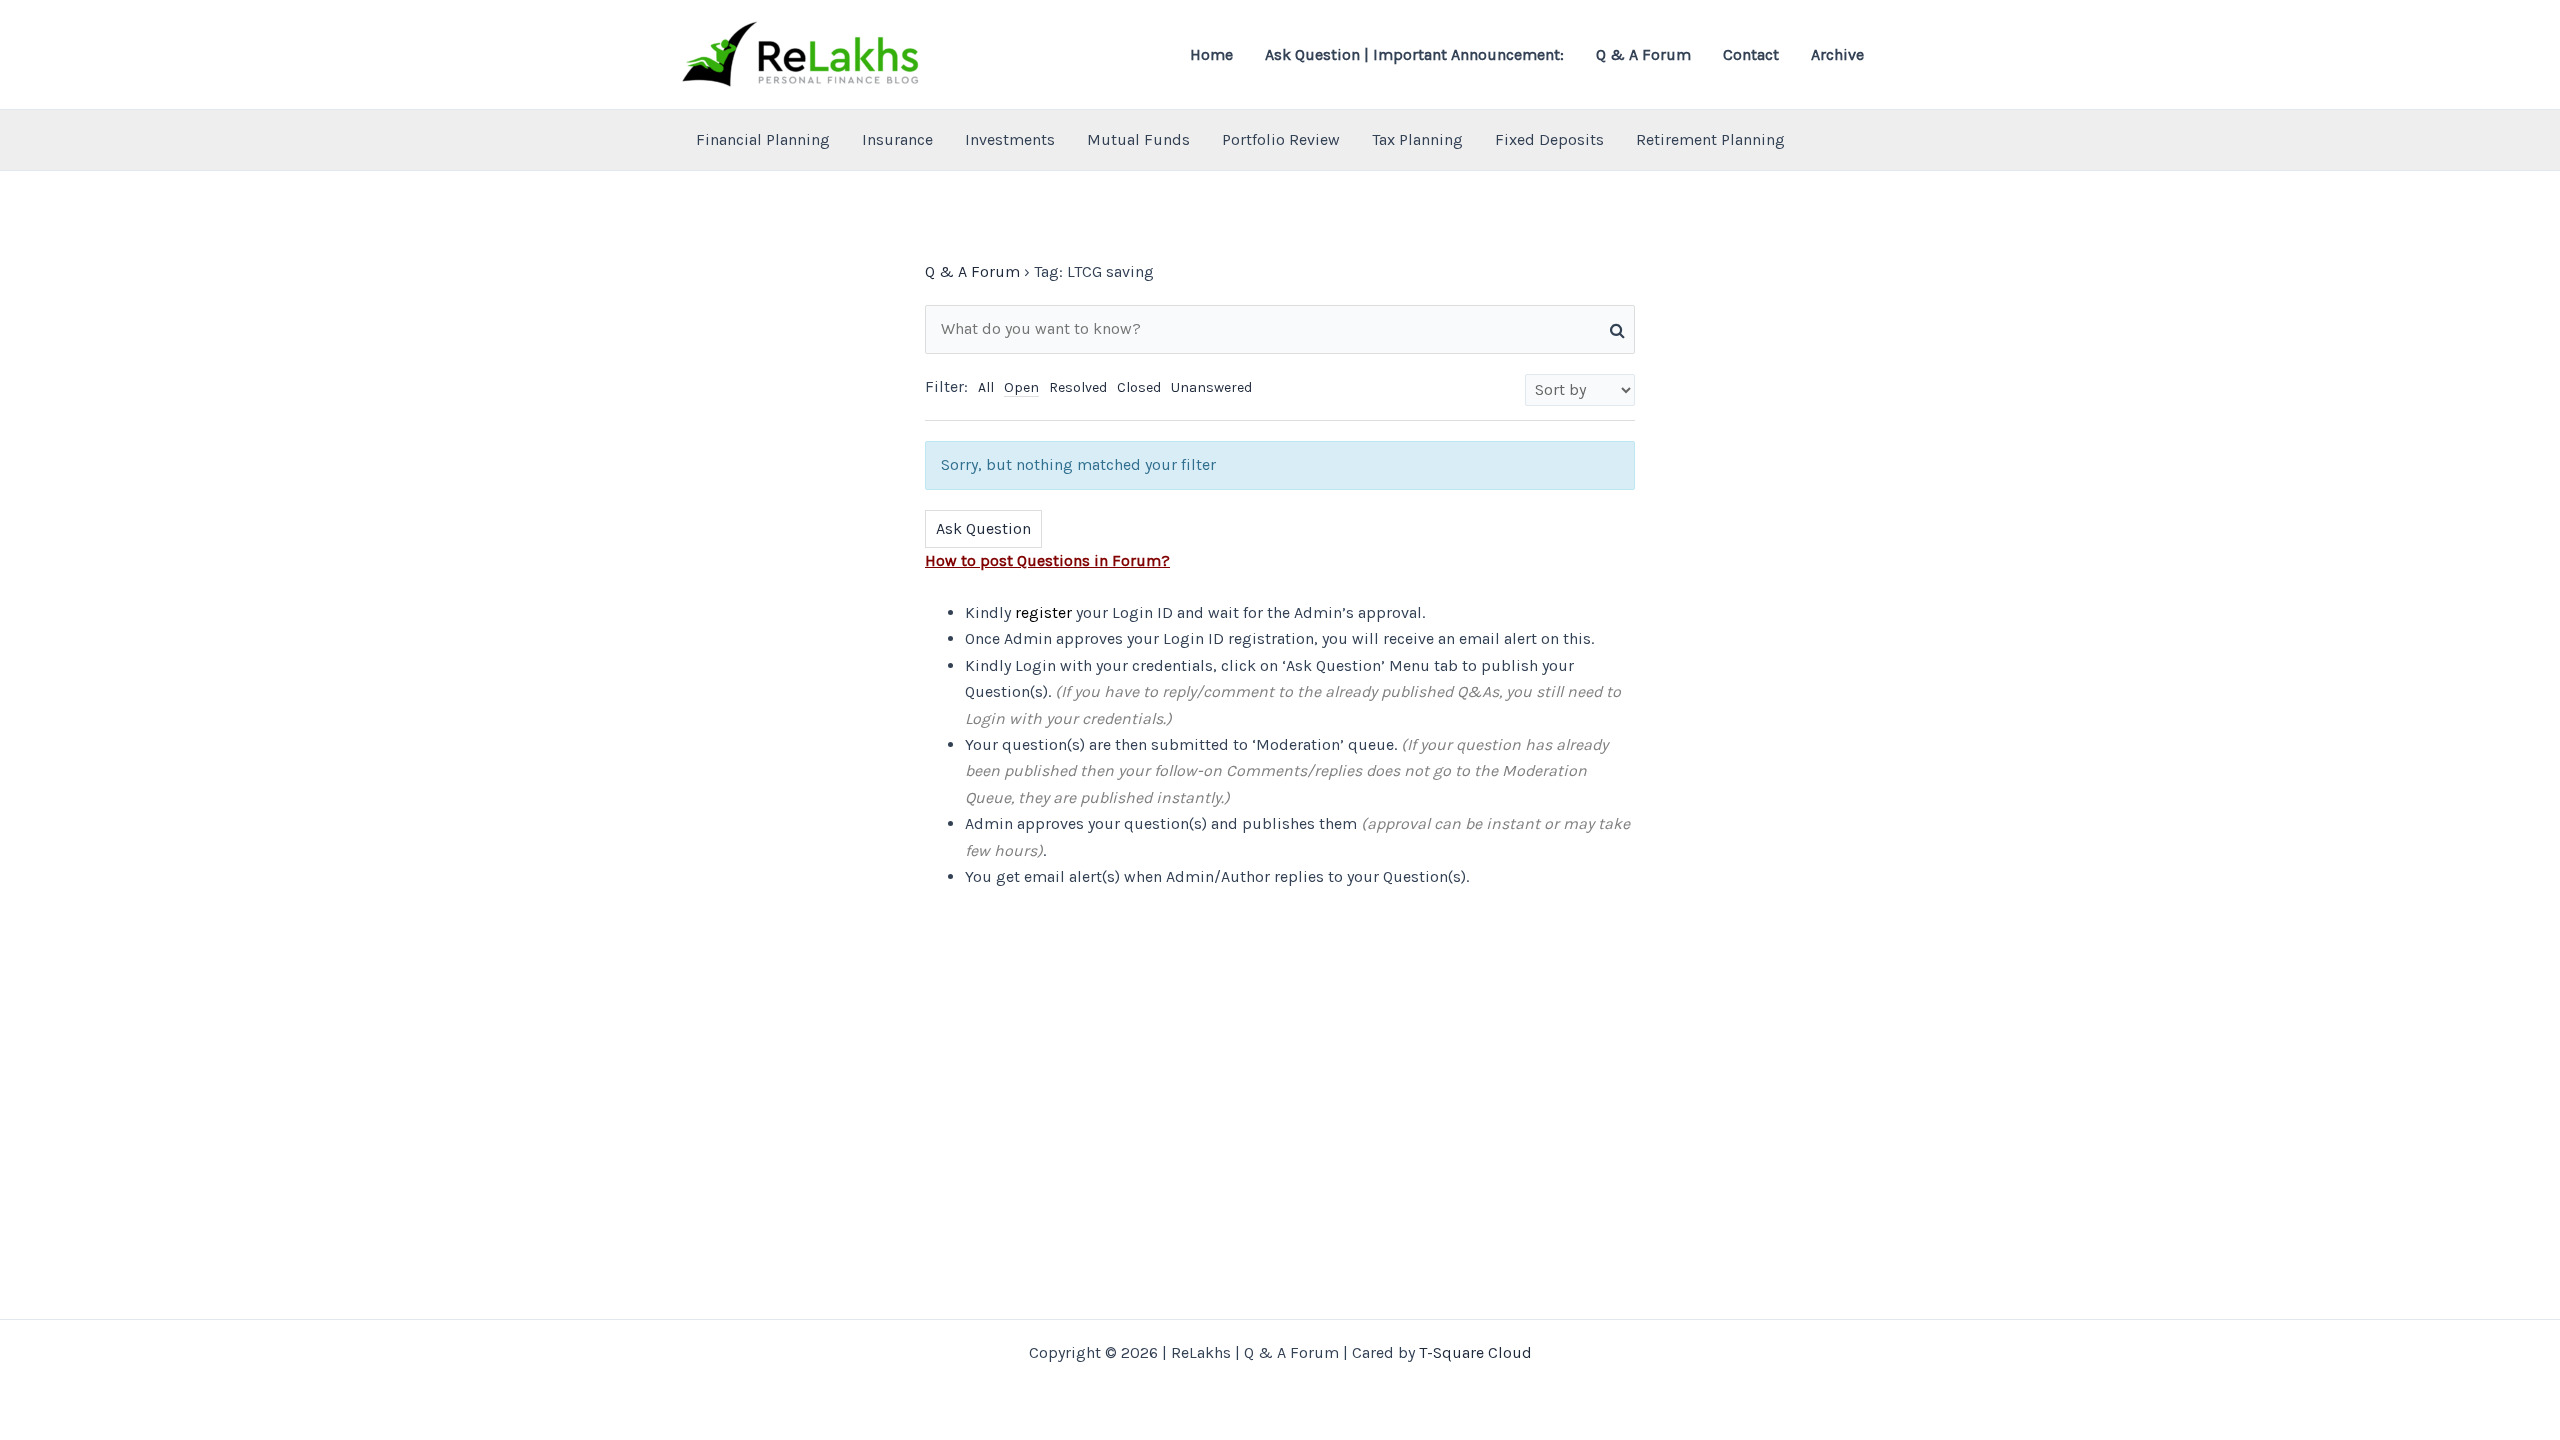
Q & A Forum (1643, 54)
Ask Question (983, 528)
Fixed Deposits (1549, 139)
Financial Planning (763, 139)
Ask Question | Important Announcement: (1414, 54)
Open (1021, 387)
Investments (1010, 139)
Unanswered (1211, 387)
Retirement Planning (1710, 139)
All (986, 387)
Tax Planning (1417, 139)
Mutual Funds (1138, 139)
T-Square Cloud (1475, 1352)
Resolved (1078, 387)
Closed (1139, 387)
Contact (1751, 54)
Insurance (897, 139)
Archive (1837, 54)
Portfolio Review (1281, 139)
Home (1211, 54)
